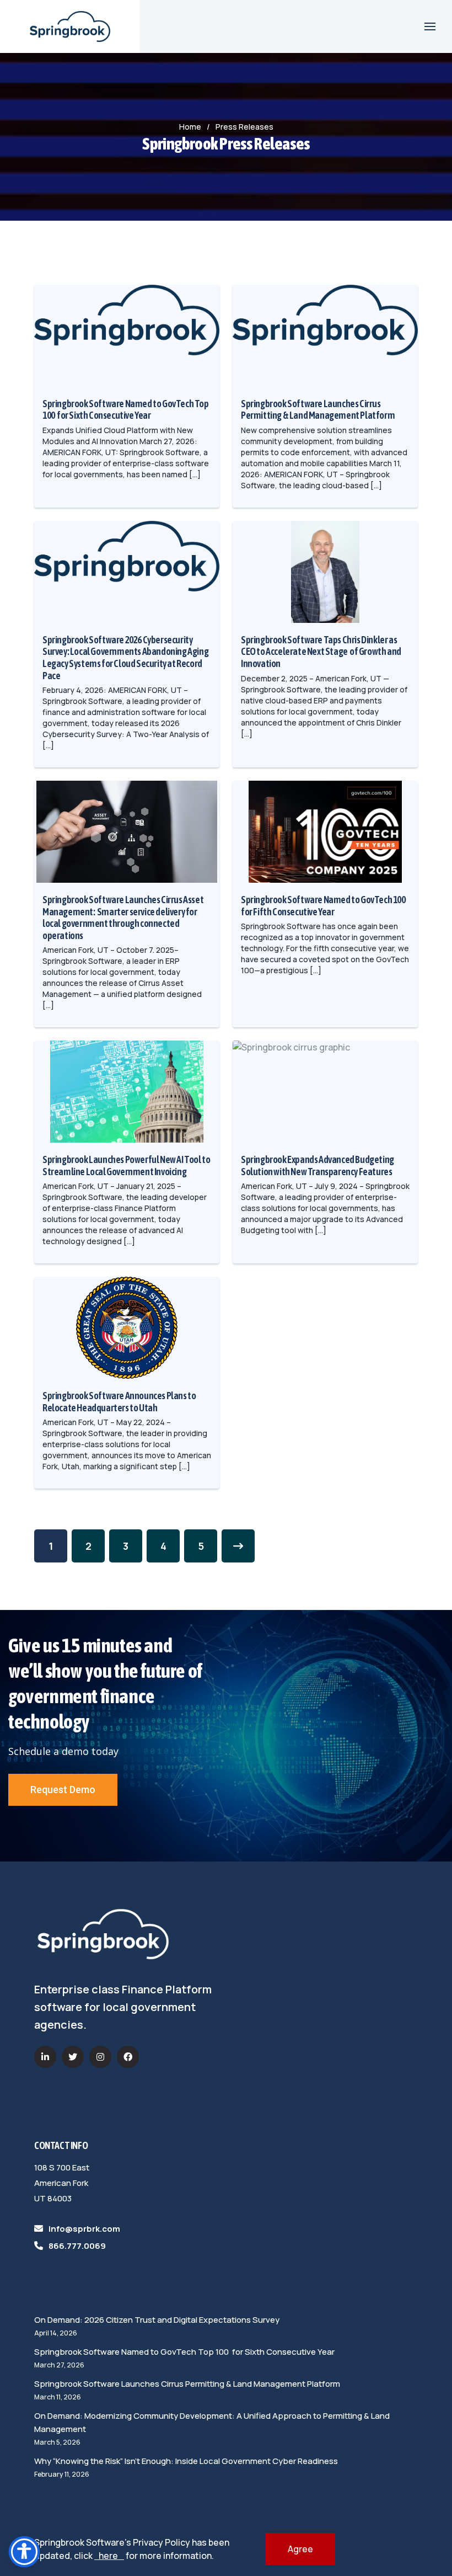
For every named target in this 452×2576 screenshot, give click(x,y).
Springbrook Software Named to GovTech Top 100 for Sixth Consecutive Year (184, 2352)
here (109, 2556)
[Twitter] (73, 2057)
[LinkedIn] (45, 2057)
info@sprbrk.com (84, 2229)
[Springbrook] (70, 26)
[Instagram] (100, 2057)
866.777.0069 (77, 2246)
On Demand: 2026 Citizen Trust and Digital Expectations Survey (157, 2320)
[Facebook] (128, 2057)
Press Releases (244, 127)
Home (190, 127)
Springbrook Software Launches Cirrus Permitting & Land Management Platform (187, 2384)
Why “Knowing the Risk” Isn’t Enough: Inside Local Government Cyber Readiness (186, 2461)
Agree (300, 2549)
